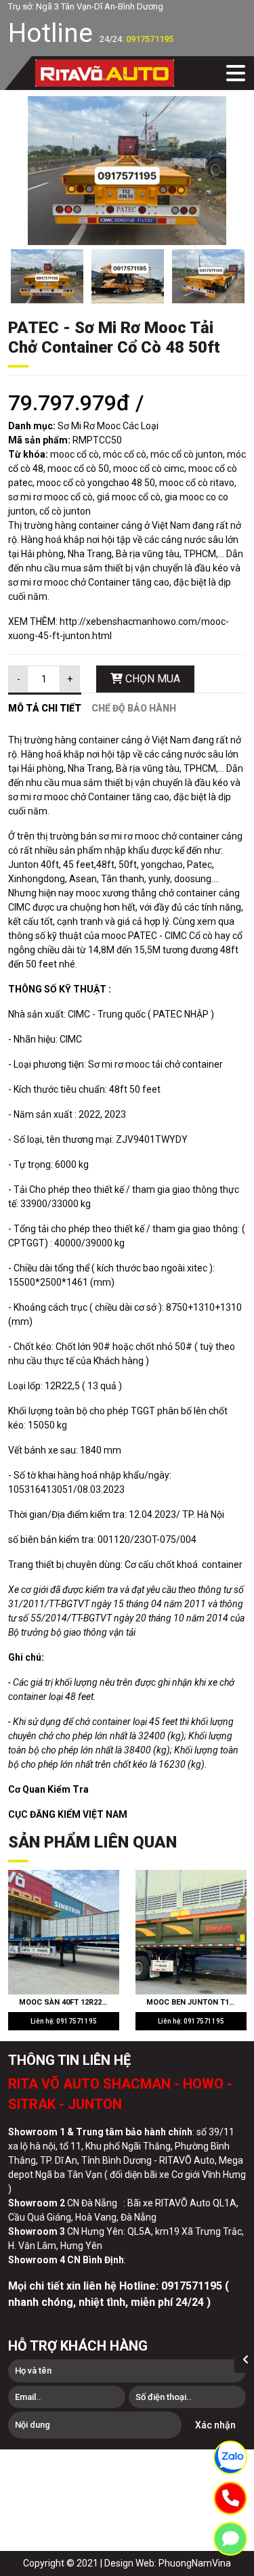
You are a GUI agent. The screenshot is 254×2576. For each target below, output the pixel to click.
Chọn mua (151, 679)
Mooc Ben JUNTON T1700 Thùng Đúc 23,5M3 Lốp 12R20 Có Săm (196, 2002)
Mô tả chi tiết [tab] (45, 708)
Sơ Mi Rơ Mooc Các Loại (108, 426)
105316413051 (41, 1489)
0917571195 (150, 39)
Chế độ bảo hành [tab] (134, 708)
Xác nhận (215, 2425)
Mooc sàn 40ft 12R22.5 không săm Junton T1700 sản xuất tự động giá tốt (69, 2002)
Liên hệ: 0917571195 (64, 2021)
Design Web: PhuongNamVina (168, 2563)
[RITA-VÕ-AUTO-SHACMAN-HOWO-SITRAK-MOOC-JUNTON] (105, 73)
